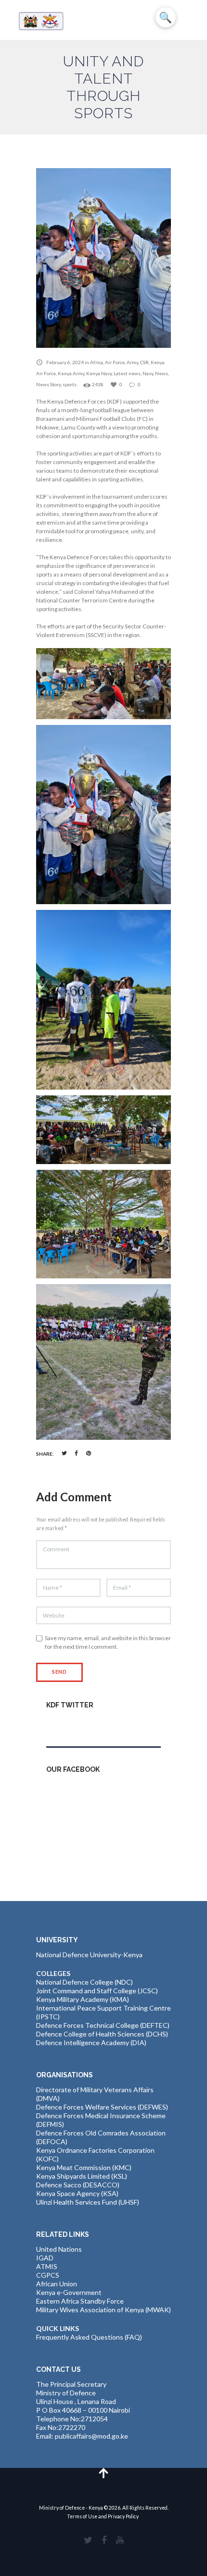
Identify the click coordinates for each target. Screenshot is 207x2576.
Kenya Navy (99, 373)
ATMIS (47, 2266)
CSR (144, 362)
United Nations (59, 2249)
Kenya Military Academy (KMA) (83, 1999)
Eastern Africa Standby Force (80, 2301)
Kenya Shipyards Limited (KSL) (82, 2176)
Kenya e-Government (69, 2292)
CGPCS (48, 2275)
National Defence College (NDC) (84, 1982)
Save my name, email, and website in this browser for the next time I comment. (108, 1642)
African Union (57, 2284)
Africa (97, 362)
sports (70, 384)
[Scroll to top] (104, 2472)
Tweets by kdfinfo (74, 1726)
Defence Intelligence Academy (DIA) (91, 2042)
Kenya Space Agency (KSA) (77, 2193)
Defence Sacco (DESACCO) (78, 2185)
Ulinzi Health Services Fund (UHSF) (88, 2202)
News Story (48, 384)
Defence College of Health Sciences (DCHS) (102, 2034)
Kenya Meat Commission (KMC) (84, 2167)
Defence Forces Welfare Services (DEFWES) (102, 2107)
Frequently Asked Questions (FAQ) (89, 2337)
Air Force (115, 362)
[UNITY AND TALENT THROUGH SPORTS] (103, 258)
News (162, 373)
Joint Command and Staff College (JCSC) (97, 1991)
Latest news (127, 373)
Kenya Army (71, 373)
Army (132, 362)
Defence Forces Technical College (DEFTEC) (103, 2025)
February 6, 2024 (65, 362)
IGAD (45, 2258)
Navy (148, 373)
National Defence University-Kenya (89, 1955)
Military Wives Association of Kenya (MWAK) (103, 2310)
